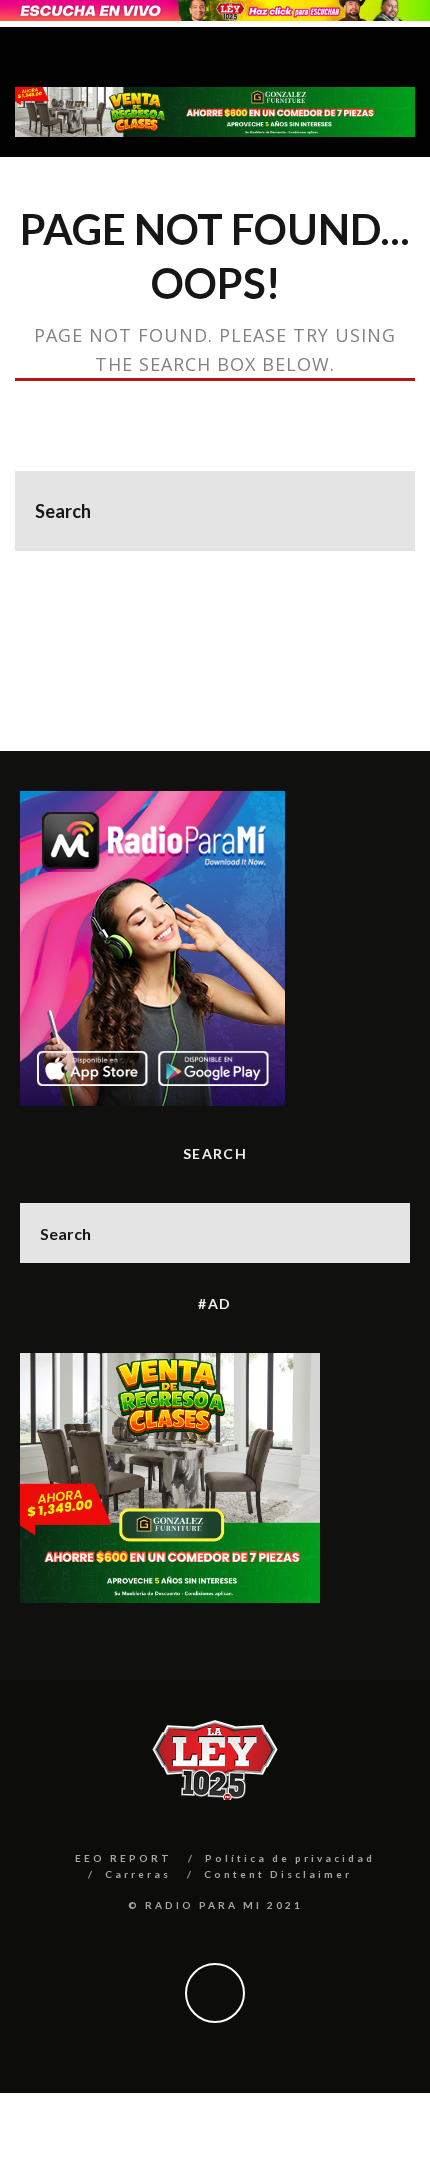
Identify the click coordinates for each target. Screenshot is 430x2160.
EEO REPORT (123, 1858)
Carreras (138, 1874)
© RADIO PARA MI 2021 (215, 1905)
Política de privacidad (290, 1858)
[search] (375, 511)
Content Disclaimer (278, 1874)
